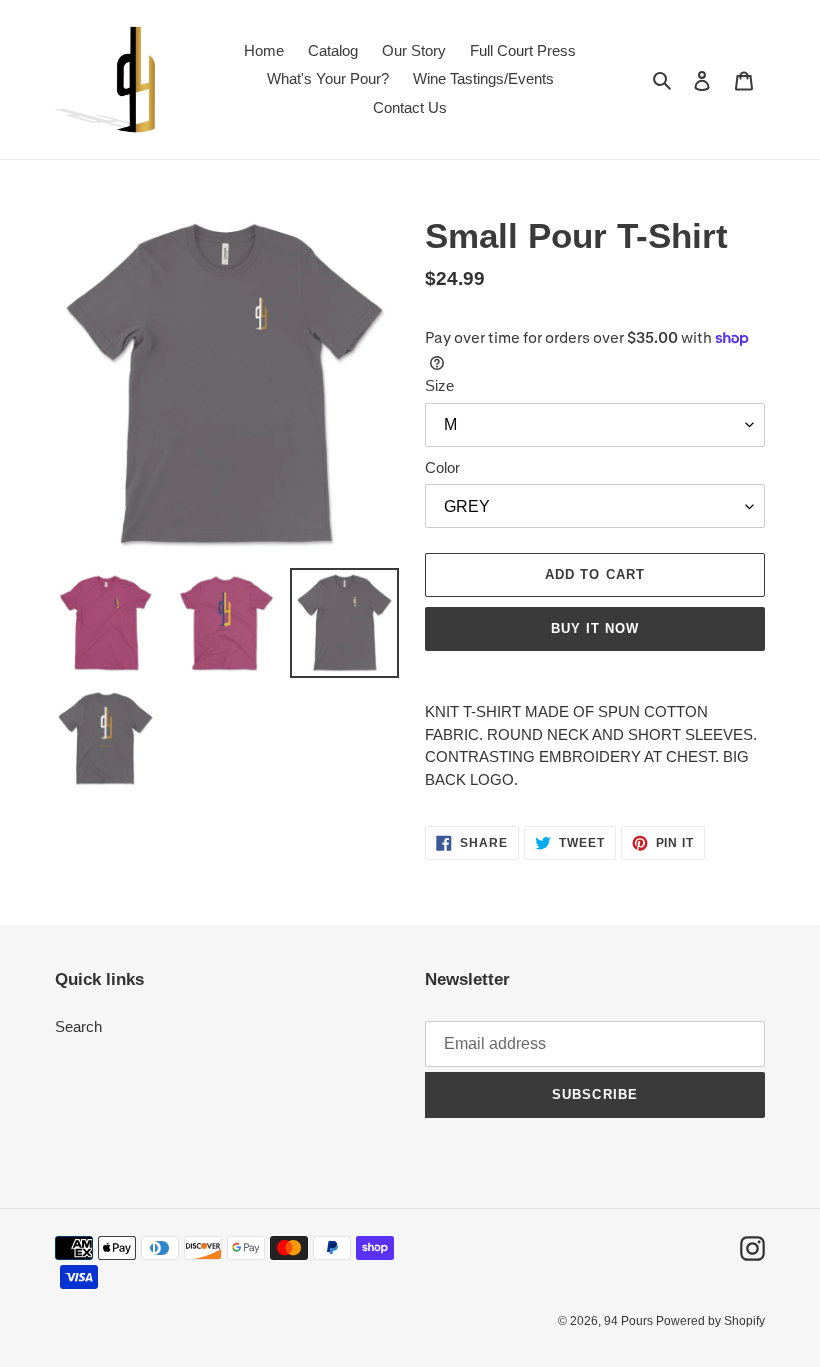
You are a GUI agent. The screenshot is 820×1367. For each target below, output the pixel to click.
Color (442, 467)
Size (439, 385)
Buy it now (595, 628)
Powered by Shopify (710, 1321)
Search (78, 1026)
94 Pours (630, 1321)
